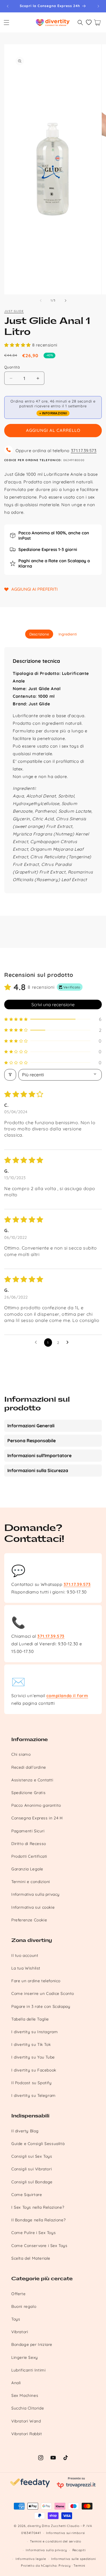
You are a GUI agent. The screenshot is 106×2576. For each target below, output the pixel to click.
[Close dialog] (102, 1261)
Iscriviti (79, 1321)
